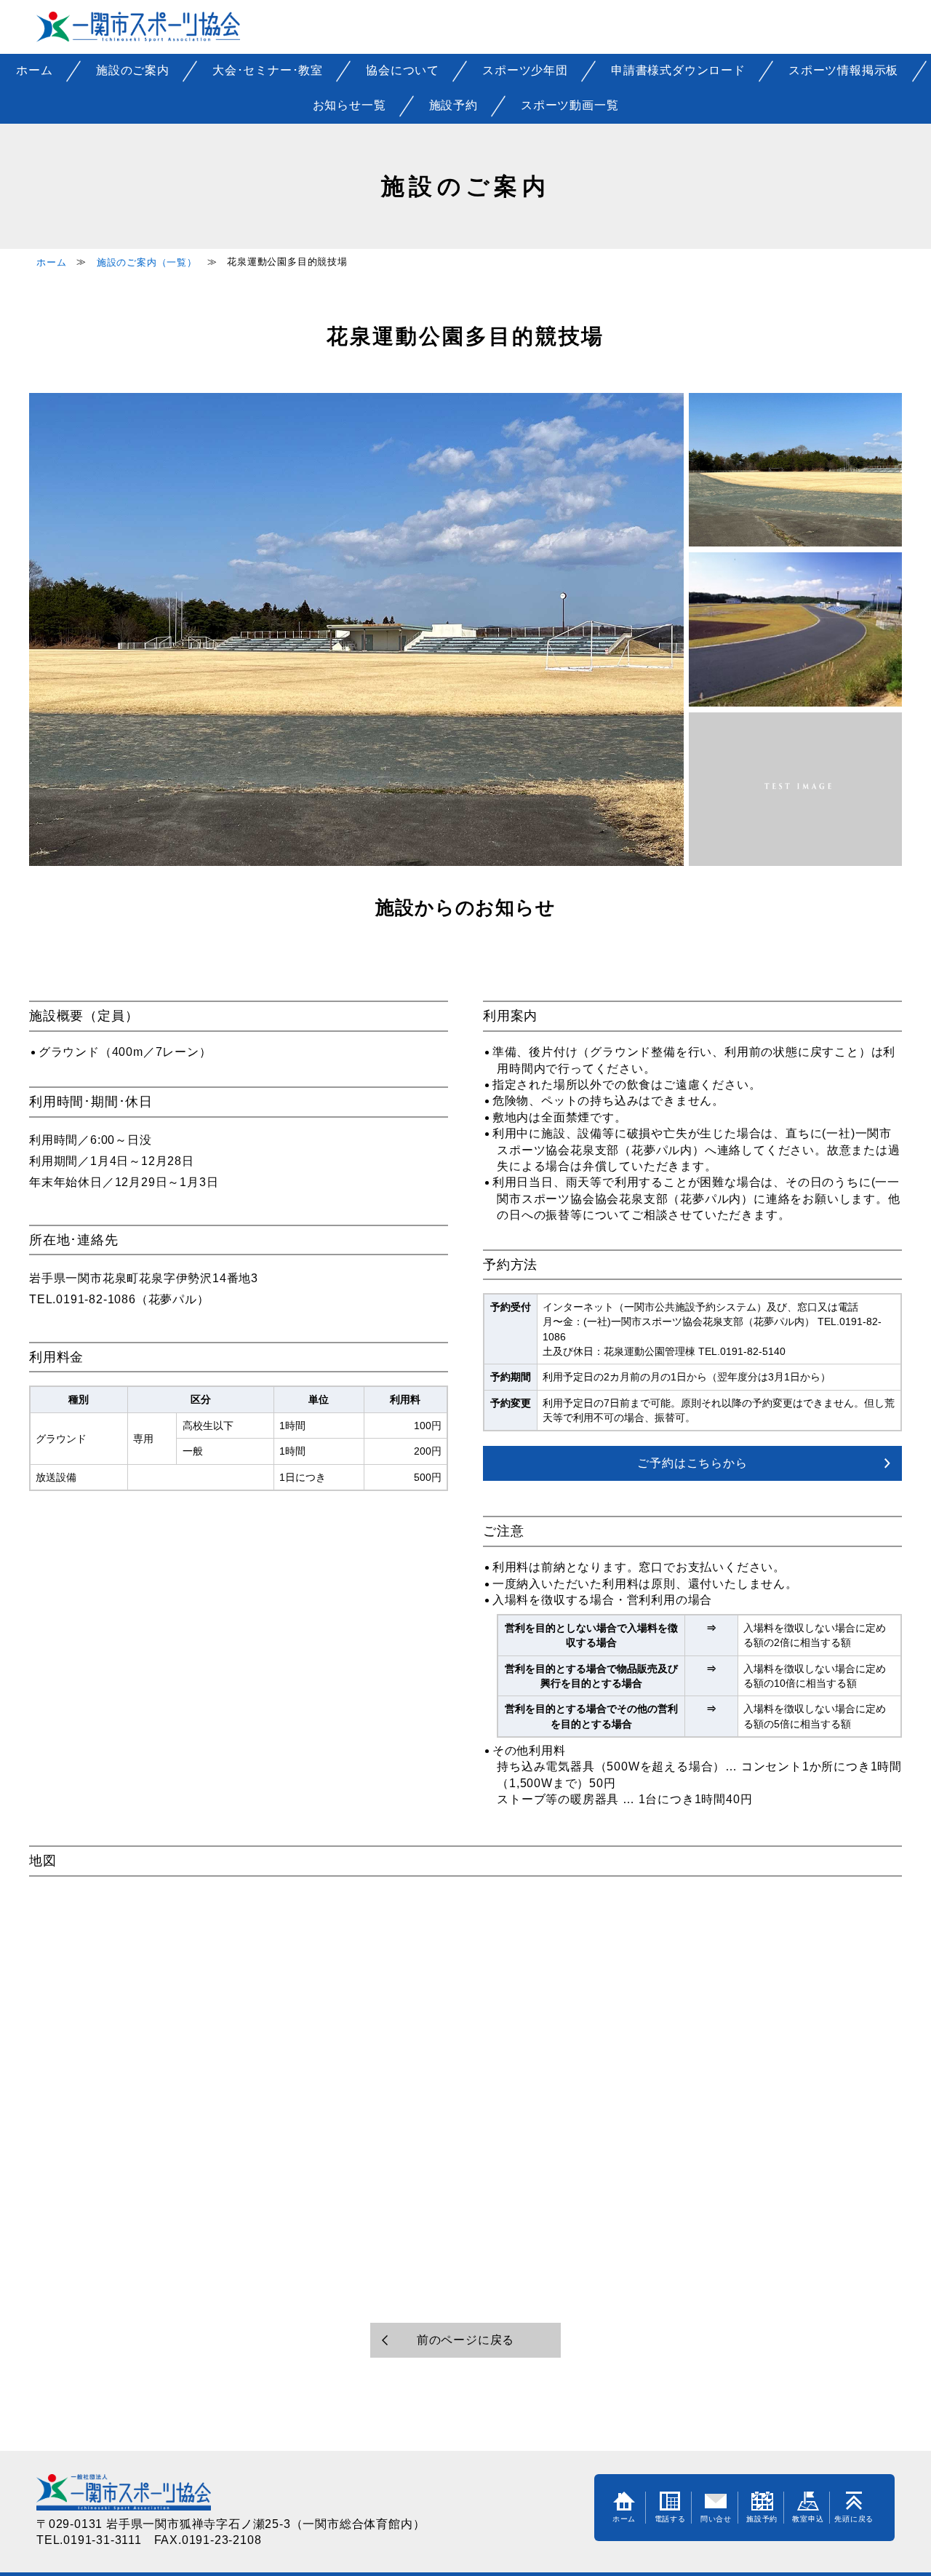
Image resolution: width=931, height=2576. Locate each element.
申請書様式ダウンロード (678, 70)
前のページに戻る (465, 2340)
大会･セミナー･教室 (268, 70)
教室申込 (808, 2519)
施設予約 (453, 105)
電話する (670, 2519)
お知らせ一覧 (349, 105)
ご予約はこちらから (692, 1463)
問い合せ (716, 2519)
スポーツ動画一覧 (570, 105)
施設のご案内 (133, 70)
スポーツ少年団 (525, 70)
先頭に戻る (854, 2519)
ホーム (34, 70)
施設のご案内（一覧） (147, 262)
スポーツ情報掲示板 (843, 70)
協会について (403, 70)
